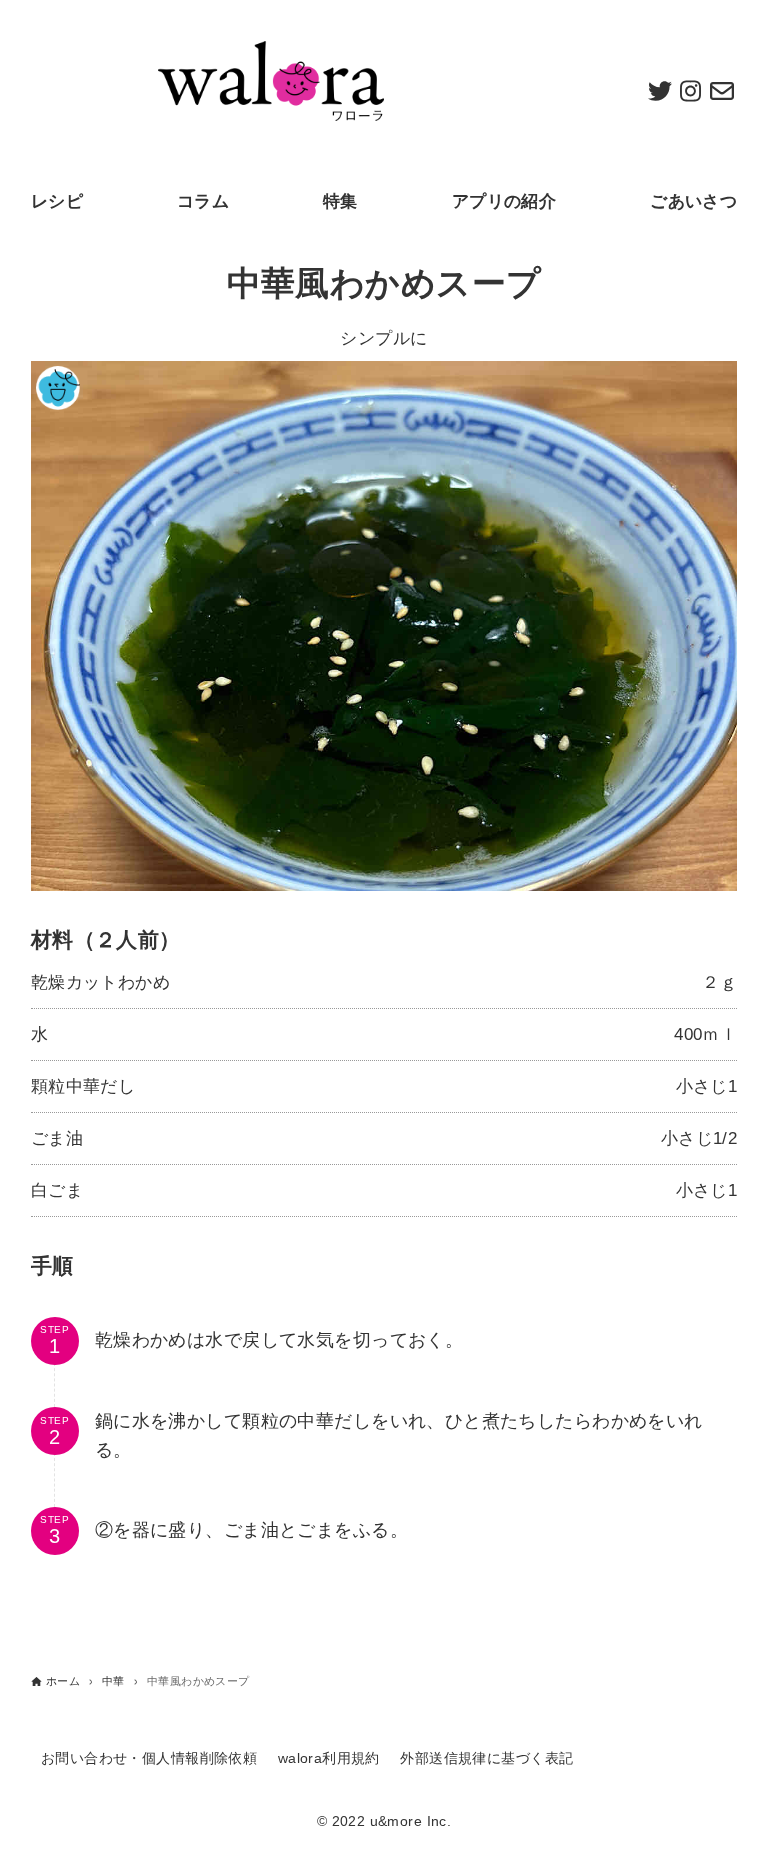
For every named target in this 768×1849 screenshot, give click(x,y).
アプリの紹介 (504, 201)
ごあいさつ (693, 201)
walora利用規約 (329, 1758)
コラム (203, 201)
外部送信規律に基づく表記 (486, 1758)
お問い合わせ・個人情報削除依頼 (149, 1758)
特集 (340, 201)
